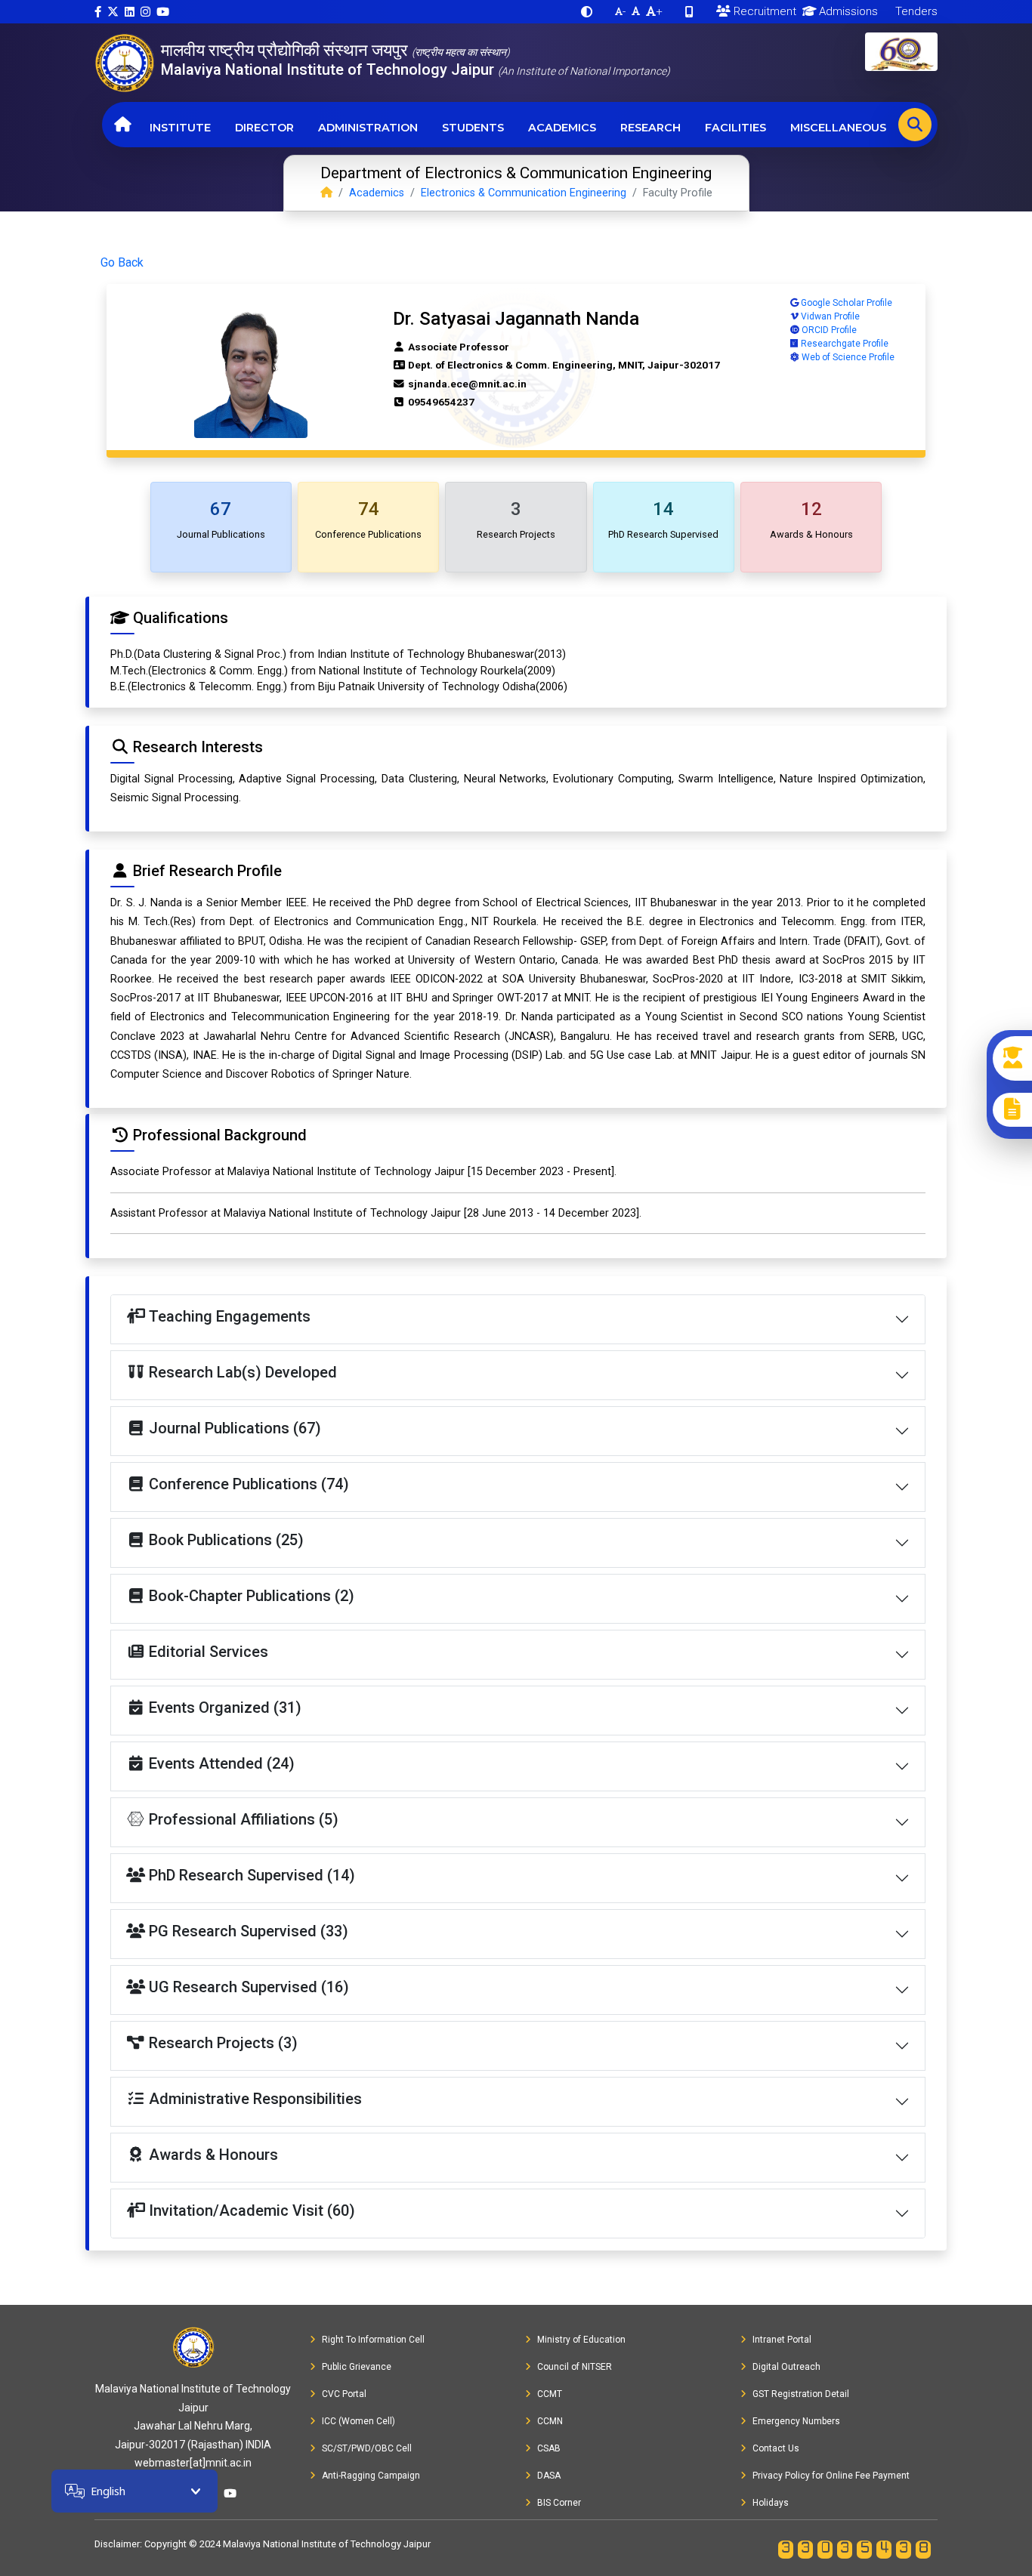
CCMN (550, 2421)
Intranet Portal (782, 2340)
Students (473, 128)
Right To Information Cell (373, 2340)
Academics (562, 128)
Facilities (735, 128)
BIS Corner (559, 2503)
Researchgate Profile (844, 344)
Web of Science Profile (847, 357)
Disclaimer (117, 2544)
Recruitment (763, 11)
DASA (549, 2476)
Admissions (847, 11)
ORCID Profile (828, 330)
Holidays (771, 2503)
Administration (368, 128)
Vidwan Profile (829, 316)
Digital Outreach (786, 2367)
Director (264, 128)
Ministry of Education (581, 2340)
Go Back (122, 262)
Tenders (915, 11)
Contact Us (776, 2448)
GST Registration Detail (801, 2394)
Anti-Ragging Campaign (371, 2476)
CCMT (550, 2394)
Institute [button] (180, 128)
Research (650, 128)
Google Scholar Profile (845, 303)
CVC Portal (344, 2394)
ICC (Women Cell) (358, 2421)
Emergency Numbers (796, 2421)
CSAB (549, 2448)
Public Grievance (357, 2367)
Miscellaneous (838, 128)
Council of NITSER (575, 2367)
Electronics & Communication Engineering (524, 193)
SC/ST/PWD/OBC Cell (367, 2448)
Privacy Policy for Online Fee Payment (831, 2476)
